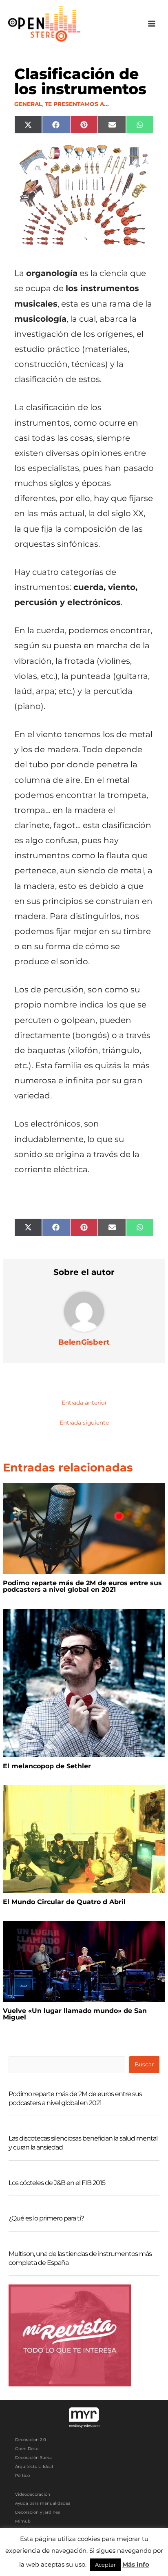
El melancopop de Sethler (47, 1766)
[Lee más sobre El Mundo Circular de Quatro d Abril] (84, 1838)
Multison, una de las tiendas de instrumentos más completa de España (80, 2258)
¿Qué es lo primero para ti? (46, 2218)
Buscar (144, 2064)
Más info (136, 2564)
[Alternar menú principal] (152, 24)
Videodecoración (33, 2494)
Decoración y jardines (38, 2512)
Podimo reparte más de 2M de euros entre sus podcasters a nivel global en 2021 (82, 1586)
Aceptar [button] (105, 2565)
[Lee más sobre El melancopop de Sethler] (84, 1682)
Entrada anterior (84, 1403)
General (28, 104)
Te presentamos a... (77, 104)
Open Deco (27, 2449)
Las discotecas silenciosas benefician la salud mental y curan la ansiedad (83, 2143)
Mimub (23, 2521)
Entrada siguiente (84, 1423)
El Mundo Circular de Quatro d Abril (64, 1902)
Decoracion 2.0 (31, 2440)
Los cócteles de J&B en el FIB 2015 (57, 2183)
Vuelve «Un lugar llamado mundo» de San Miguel (75, 2014)
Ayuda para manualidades (43, 2503)
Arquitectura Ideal (34, 2467)
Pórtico (22, 2475)
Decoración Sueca (34, 2458)
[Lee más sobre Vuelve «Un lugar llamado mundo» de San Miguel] (84, 1961)
